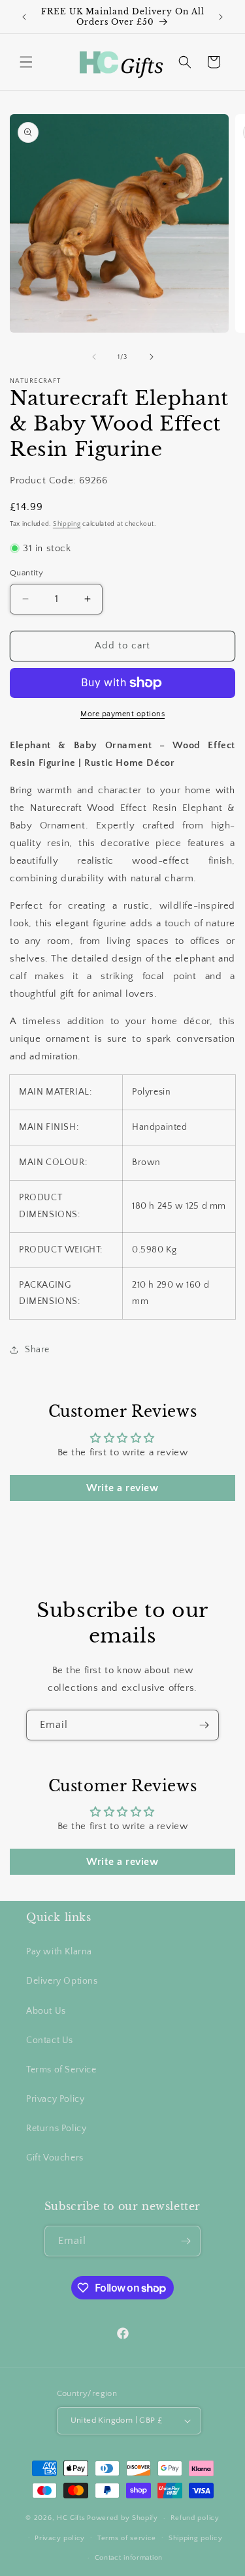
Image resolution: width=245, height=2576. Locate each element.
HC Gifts (71, 2518)
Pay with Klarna (59, 1952)
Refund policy (195, 2518)
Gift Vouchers (55, 2158)
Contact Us (50, 2040)
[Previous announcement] (24, 17)
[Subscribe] (204, 1725)
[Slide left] (94, 357)
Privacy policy (60, 2538)
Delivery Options (62, 1981)
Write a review (122, 1488)
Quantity (26, 573)
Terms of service (127, 2538)
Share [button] (37, 1350)
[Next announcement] (221, 17)
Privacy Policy (55, 2099)
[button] (26, 62)
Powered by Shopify (122, 2518)
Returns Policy (56, 2129)
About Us (46, 2011)
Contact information (129, 2558)
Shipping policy (196, 2538)
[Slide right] (152, 357)
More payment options (122, 714)
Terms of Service (61, 2070)
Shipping (67, 524)
